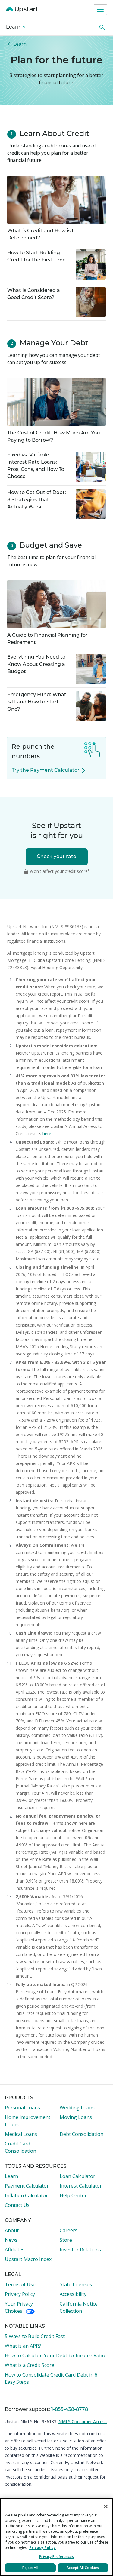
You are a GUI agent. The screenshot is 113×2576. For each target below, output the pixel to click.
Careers (69, 2230)
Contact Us (17, 2205)
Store (66, 2240)
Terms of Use (20, 2284)
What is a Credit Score (30, 2365)
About (12, 2230)
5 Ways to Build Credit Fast (35, 2336)
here (47, 1134)
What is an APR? (23, 2346)
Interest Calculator (81, 2186)
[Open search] (102, 27)
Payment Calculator (27, 2186)
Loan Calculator (77, 2176)
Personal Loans (22, 2108)
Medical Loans (21, 2134)
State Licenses (76, 2284)
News (11, 2240)
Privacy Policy (20, 2294)
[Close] (106, 2507)
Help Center (73, 2195)
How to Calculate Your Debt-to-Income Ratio (55, 2355)
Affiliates (15, 2250)
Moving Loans (76, 2117)
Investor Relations (80, 2250)
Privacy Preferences (56, 2557)
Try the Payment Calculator (46, 771)
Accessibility (73, 2294)
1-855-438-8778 (70, 2410)
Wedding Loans (77, 2108)
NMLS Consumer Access (83, 2422)
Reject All (30, 2568)
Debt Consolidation (82, 2134)
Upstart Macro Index (28, 2259)
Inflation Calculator (26, 2195)
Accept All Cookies (83, 2568)
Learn (14, 27)
